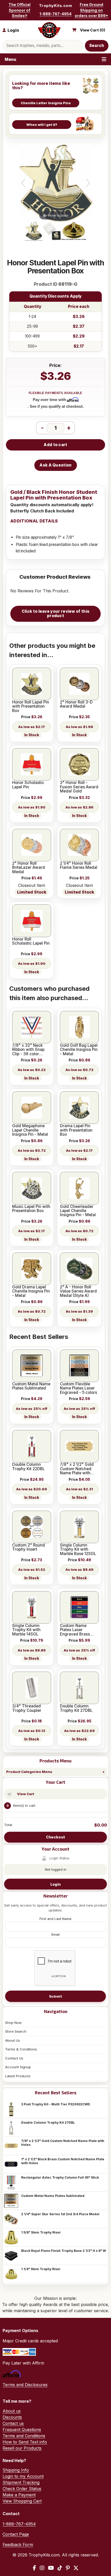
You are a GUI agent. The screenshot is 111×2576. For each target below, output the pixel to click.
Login (55, 1884)
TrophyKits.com (55, 6)
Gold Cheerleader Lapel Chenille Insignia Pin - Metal (78, 1211)
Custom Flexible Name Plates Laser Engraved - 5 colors (78, 1388)
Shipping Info (16, 2470)
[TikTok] (60, 2568)
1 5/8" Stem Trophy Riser (41, 2232)
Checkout (55, 1837)
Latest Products (18, 2076)
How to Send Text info (25, 2442)
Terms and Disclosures (25, 2385)
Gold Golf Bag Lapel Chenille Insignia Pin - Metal (79, 1050)
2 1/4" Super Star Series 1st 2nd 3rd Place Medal (60, 2214)
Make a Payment (19, 2495)
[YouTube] (51, 2568)
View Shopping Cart (22, 2501)
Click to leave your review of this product (55, 614)
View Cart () (93, 30)
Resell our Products (22, 2448)
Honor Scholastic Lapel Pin (28, 785)
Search (97, 46)
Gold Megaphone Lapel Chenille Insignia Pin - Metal (30, 1130)
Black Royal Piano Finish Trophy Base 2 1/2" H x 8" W (64, 2251)
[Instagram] (42, 2568)
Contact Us (14, 2058)
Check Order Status (22, 2489)
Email (55, 1934)
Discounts (12, 2417)
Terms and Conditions (24, 2436)
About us (12, 2411)
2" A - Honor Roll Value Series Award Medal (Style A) (78, 1291)
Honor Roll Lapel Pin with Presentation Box (31, 706)
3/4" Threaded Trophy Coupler (27, 1708)
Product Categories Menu (29, 1772)
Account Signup (18, 2067)
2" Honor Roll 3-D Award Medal (76, 704)
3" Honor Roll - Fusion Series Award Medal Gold (79, 787)
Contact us (13, 2423)
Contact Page (16, 2534)
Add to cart (55, 445)
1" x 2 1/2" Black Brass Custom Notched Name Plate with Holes (63, 2161)
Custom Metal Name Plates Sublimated (53, 2196)
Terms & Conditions (21, 2049)
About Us (13, 2040)
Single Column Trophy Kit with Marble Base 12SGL (78, 1549)
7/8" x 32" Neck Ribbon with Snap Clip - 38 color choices (28, 1050)
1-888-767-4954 (55, 14)
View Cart (26, 1794)
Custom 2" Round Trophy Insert (29, 1547)
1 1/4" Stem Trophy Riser (41, 2269)
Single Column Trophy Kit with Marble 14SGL (26, 1630)
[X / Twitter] (76, 2568)
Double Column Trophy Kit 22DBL (28, 1467)
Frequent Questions (22, 2430)
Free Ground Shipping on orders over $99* (91, 10)
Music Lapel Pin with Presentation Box (31, 1209)
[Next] (88, 183)
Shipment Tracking (21, 2482)
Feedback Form (18, 2545)
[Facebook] (34, 2568)
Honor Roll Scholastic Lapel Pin (31, 941)
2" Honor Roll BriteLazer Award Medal (29, 868)
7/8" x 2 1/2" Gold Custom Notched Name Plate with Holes (63, 2143)
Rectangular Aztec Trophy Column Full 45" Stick (60, 2177)
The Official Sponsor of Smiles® (19, 10)
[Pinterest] (68, 2568)
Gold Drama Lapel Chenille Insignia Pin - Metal (31, 1291)
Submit (55, 1996)
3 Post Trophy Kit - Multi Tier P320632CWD (56, 2104)
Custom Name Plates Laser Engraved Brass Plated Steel (75, 1630)
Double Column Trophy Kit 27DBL (48, 2123)
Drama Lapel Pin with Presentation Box (76, 1130)
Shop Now (13, 2023)
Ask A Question (55, 465)
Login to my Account (23, 2476)
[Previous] (23, 183)
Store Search (16, 2031)
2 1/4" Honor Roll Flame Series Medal (79, 866)
